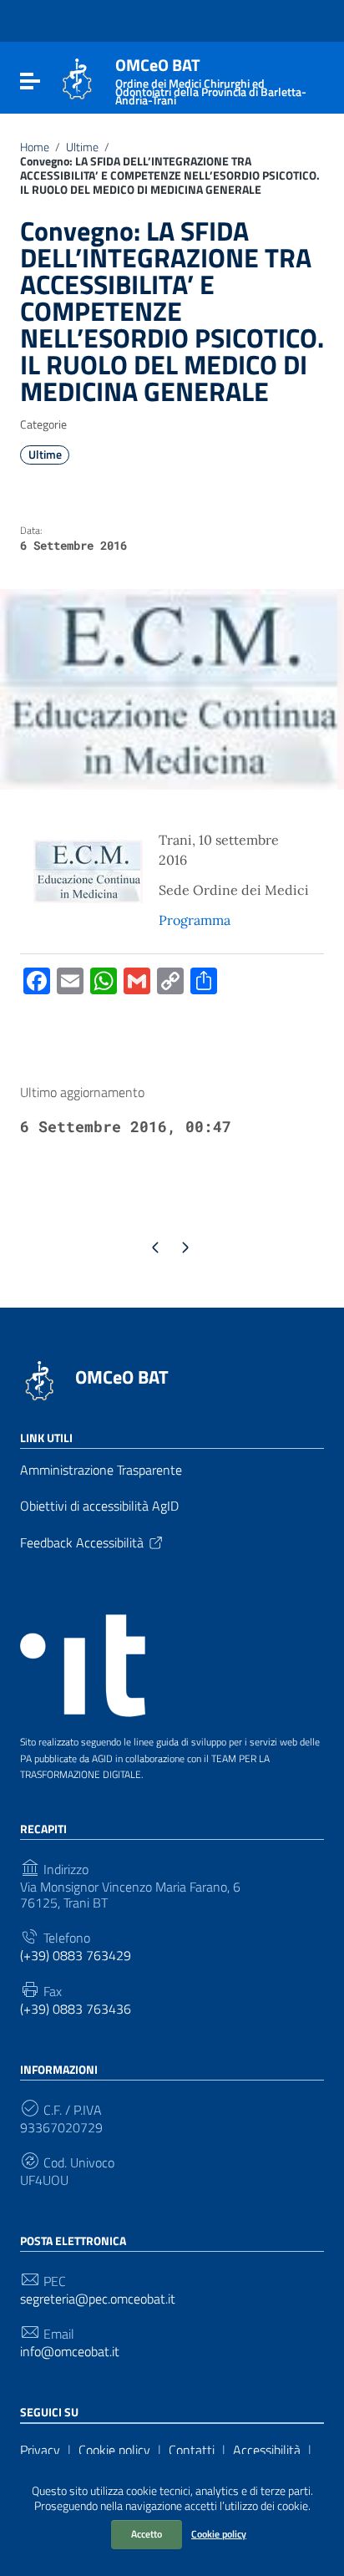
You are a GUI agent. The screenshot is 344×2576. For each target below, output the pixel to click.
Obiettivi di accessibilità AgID (99, 1506)
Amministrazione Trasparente (101, 1470)
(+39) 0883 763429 (76, 1956)
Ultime (82, 147)
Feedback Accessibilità (82, 1542)
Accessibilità (267, 2450)
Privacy (40, 2450)
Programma (195, 920)
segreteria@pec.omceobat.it (98, 2299)
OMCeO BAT (122, 1377)
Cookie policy (219, 2534)
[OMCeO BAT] (77, 78)
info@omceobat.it (70, 2352)
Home (35, 147)
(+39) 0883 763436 (76, 2009)
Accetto (147, 2534)
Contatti (192, 2450)
